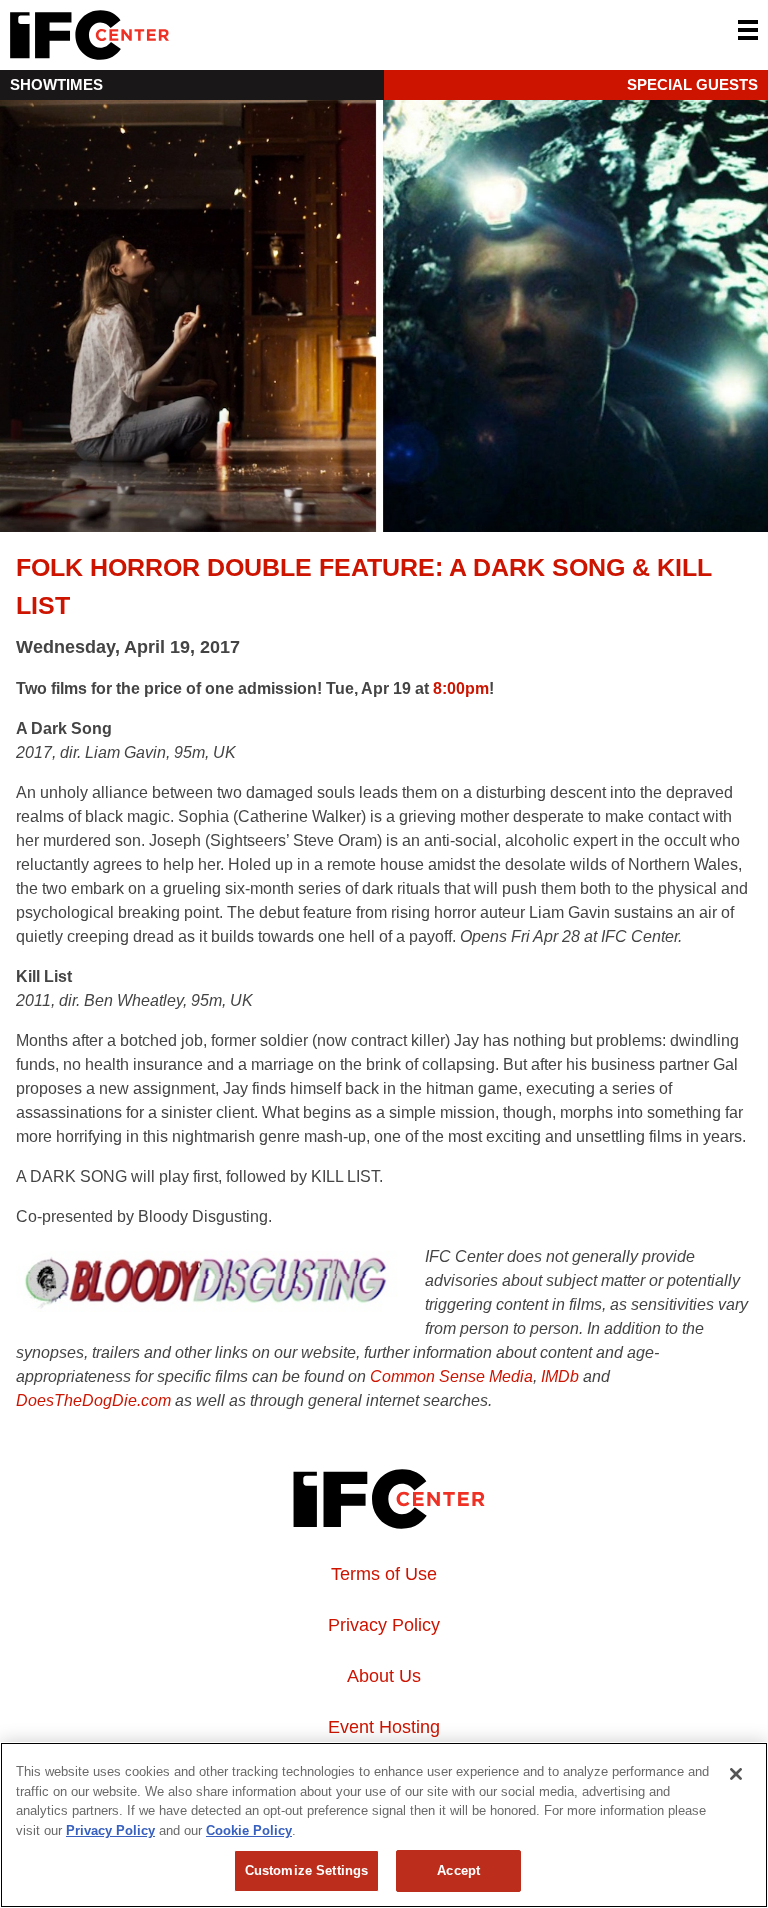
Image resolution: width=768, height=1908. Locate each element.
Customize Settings (306, 1870)
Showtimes (56, 84)
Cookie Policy (249, 1830)
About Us (384, 1676)
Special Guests (692, 84)
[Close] (736, 1774)
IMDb (560, 1376)
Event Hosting (384, 1727)
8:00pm (461, 688)
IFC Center (165, 35)
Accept (458, 1870)
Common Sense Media (451, 1376)
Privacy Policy (384, 1625)
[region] (384, 1825)
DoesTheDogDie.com (93, 1400)
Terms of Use (384, 1574)
